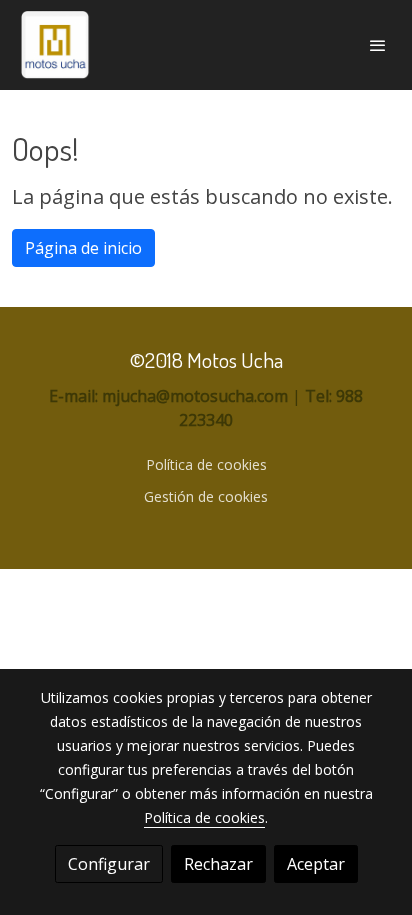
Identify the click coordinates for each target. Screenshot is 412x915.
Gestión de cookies (206, 496)
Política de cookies (206, 464)
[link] (55, 45)
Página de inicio (83, 248)
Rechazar (218, 864)
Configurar (109, 864)
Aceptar (316, 864)
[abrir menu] (378, 45)
